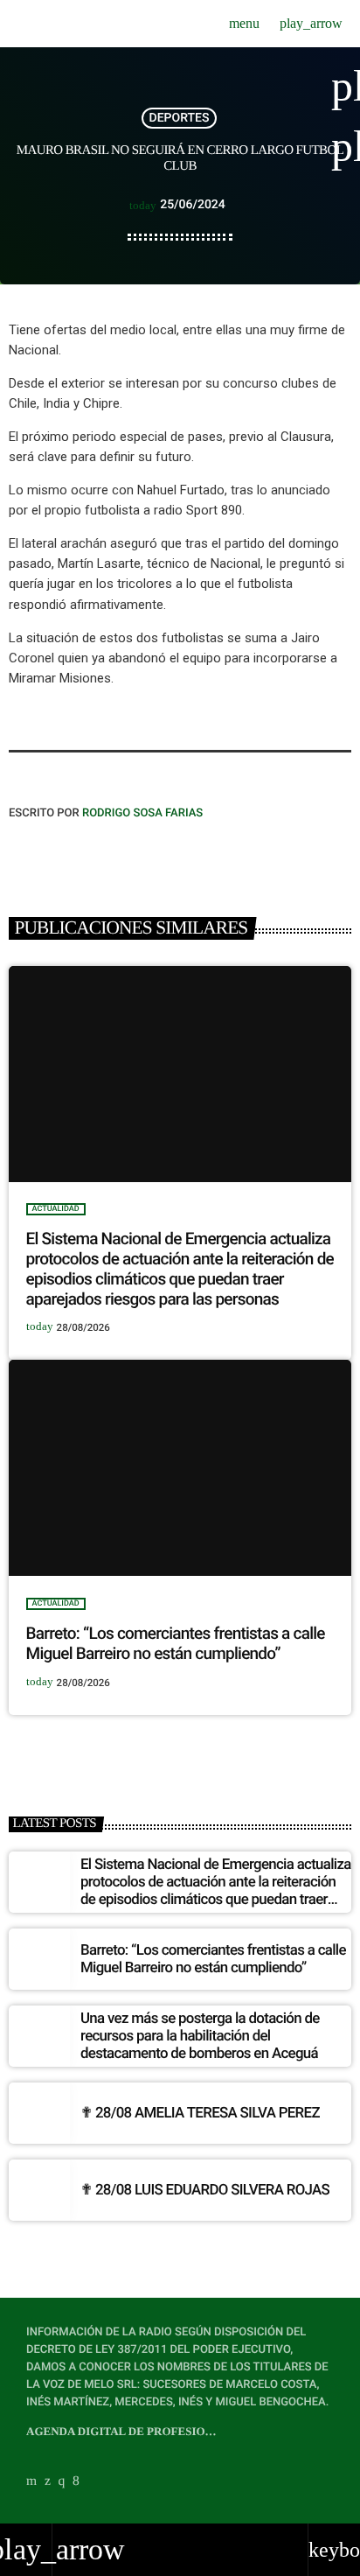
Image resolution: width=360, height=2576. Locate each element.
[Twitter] (48, 2481)
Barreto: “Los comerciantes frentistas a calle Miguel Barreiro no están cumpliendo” (176, 1643)
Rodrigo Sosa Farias (142, 813)
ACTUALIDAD (56, 1209)
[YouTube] (31, 2481)
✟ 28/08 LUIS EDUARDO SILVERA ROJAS (205, 2190)
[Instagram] (62, 2481)
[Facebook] (76, 2481)
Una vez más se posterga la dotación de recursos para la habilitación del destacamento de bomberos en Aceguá (200, 2037)
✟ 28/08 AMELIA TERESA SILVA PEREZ (200, 2113)
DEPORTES (180, 118)
